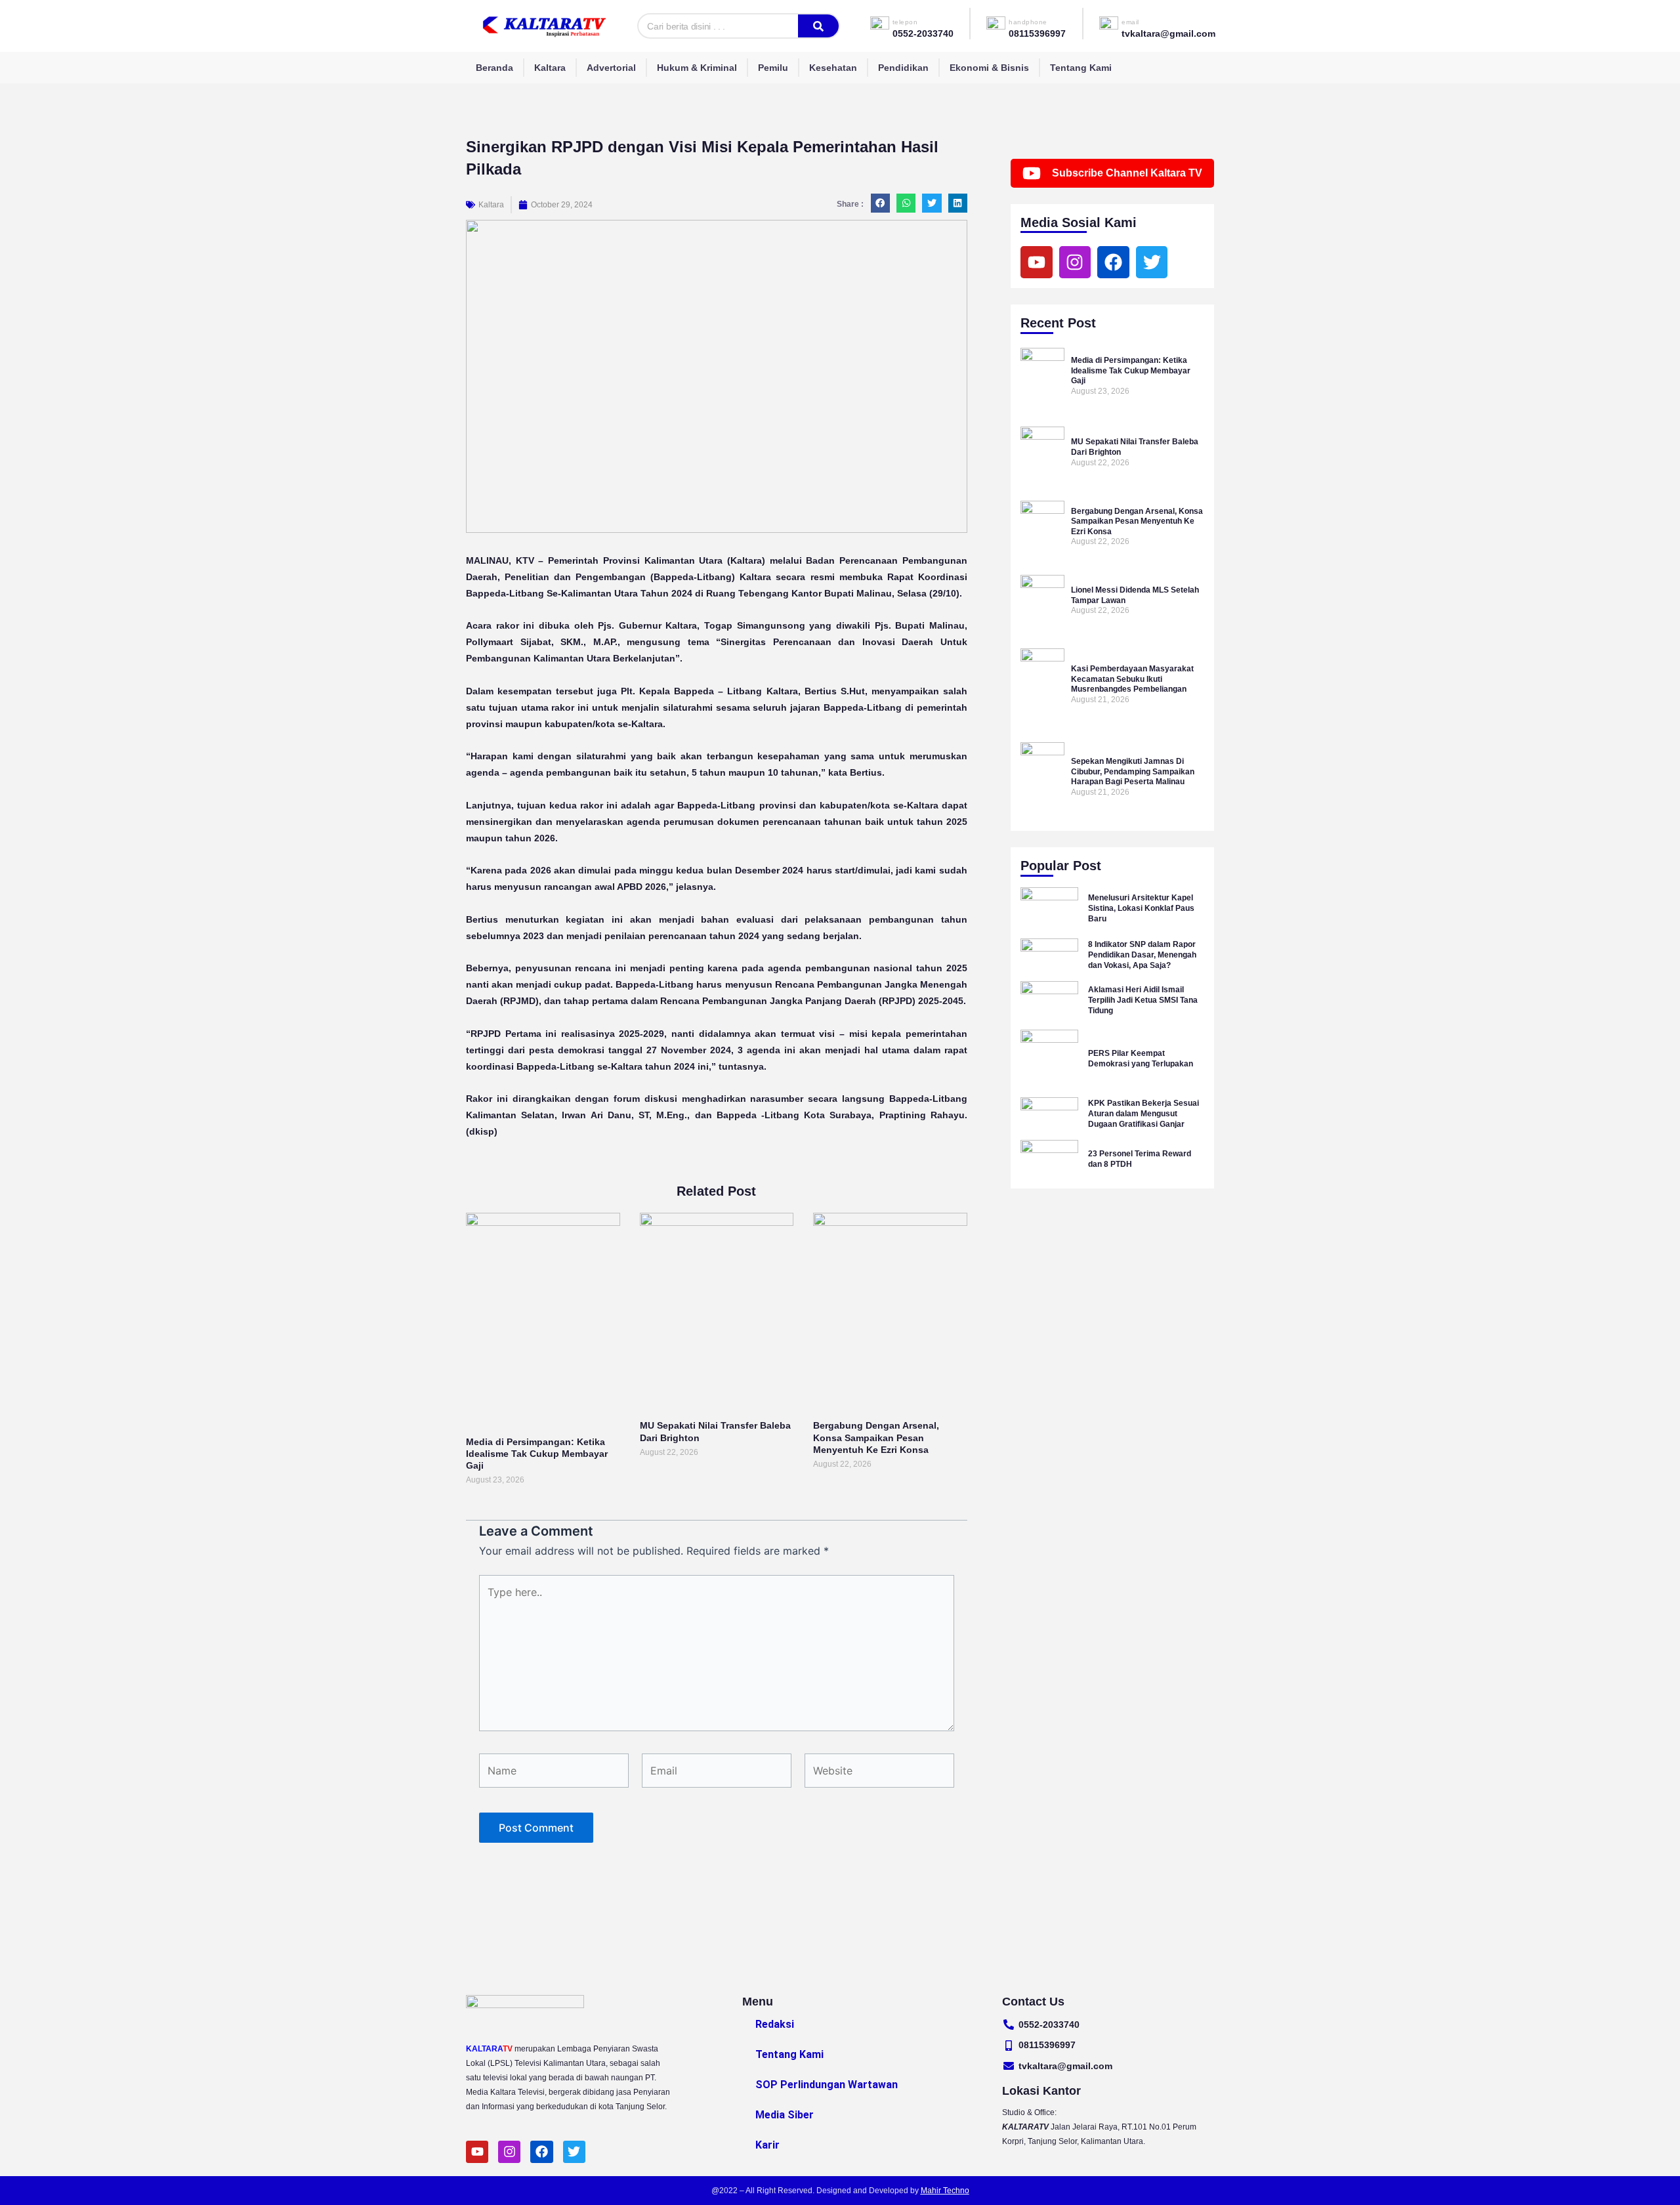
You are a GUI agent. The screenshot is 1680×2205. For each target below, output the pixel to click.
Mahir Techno (945, 2191)
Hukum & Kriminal (697, 68)
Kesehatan (833, 68)
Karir (767, 2145)
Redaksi (775, 2024)
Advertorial (611, 68)
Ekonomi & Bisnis (989, 68)
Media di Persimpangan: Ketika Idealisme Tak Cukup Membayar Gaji (537, 1454)
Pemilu (773, 68)
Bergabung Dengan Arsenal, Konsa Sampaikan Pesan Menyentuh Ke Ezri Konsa (876, 1437)
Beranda (494, 68)
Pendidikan (903, 68)
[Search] (818, 26)
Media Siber (785, 2115)
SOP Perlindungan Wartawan (827, 2085)
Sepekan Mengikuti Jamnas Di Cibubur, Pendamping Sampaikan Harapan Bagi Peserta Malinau (1133, 771)
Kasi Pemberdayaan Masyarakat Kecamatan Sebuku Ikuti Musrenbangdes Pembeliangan (1132, 679)
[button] (880, 203)
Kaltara (550, 68)
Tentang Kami (1081, 68)
